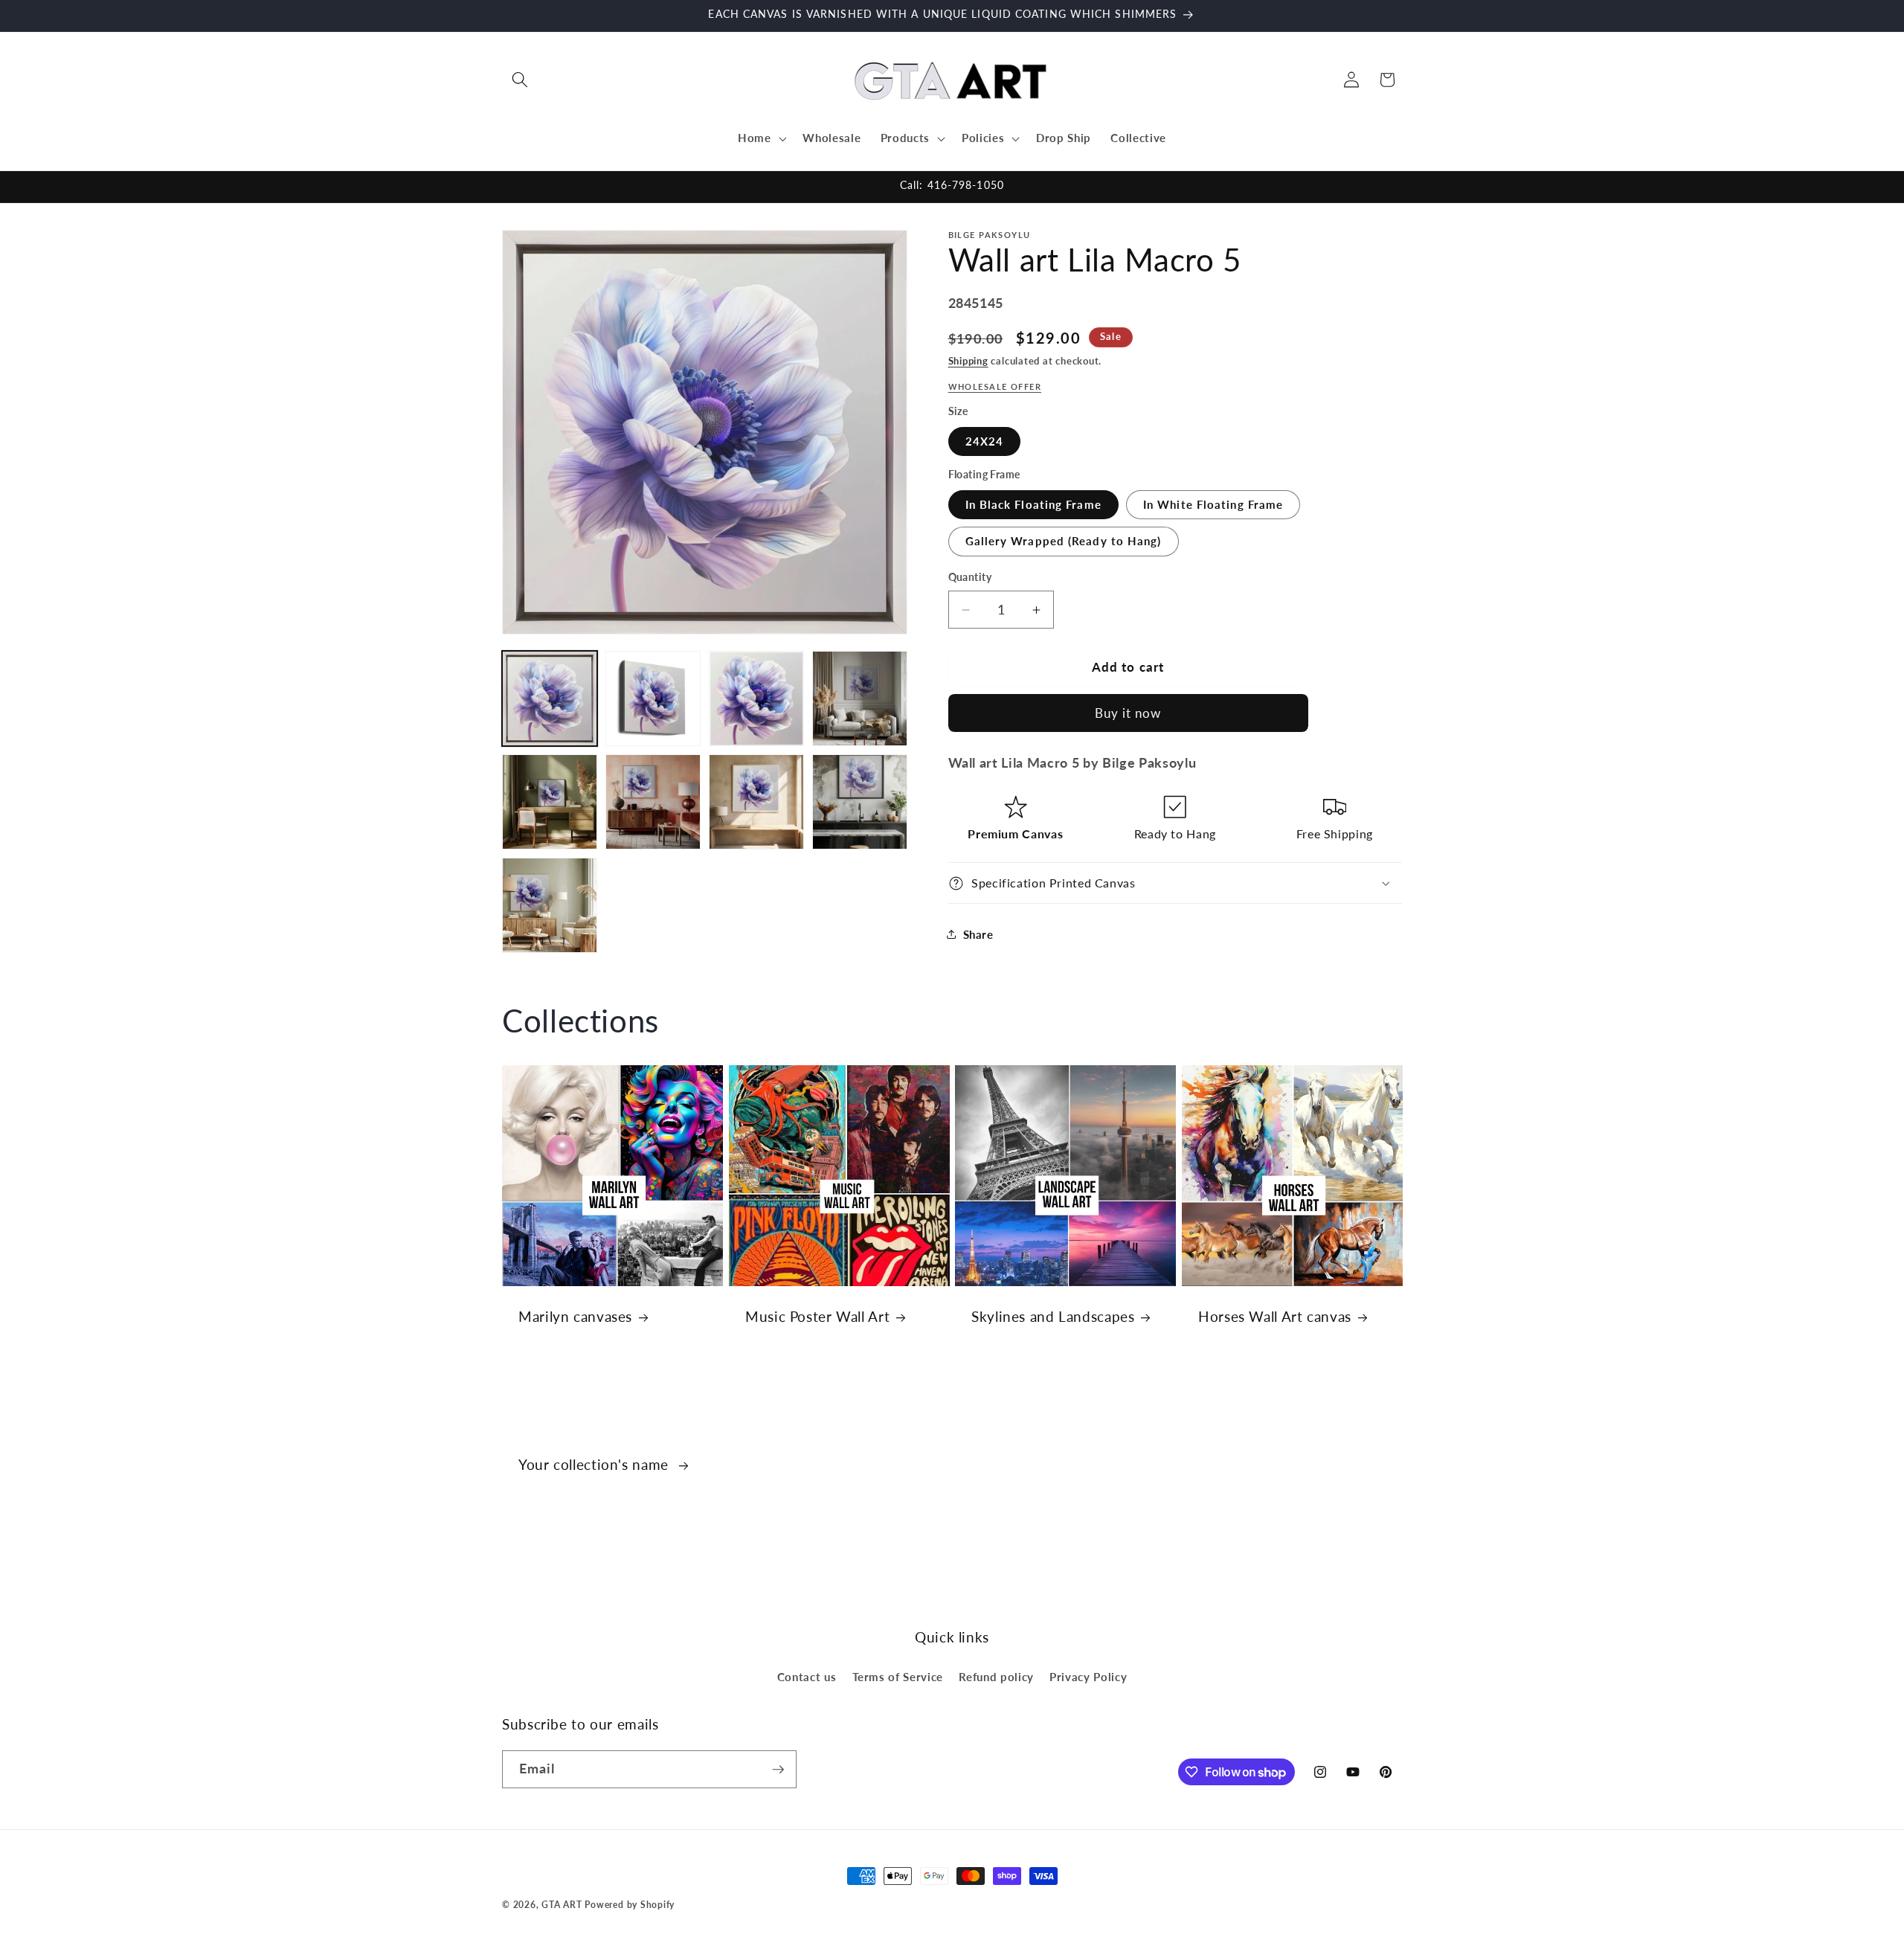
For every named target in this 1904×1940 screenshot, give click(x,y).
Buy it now (1128, 713)
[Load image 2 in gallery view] (653, 698)
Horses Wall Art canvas (1275, 1316)
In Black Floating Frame (1033, 504)
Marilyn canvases (575, 1316)
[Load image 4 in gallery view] (860, 698)
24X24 (985, 441)
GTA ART (562, 1905)
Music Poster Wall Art (817, 1316)
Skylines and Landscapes (1053, 1316)
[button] (520, 80)
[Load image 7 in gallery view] (756, 802)
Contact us (807, 1677)
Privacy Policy (1088, 1677)
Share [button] (978, 934)
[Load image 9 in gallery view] (550, 905)
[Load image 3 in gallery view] (756, 698)
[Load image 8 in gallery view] (860, 802)
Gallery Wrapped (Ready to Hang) (1064, 541)
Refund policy (996, 1677)
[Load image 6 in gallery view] (653, 802)
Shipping (968, 361)
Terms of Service (898, 1677)
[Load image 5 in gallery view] (550, 802)
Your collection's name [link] (596, 1464)
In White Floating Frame (1213, 504)
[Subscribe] (778, 1770)
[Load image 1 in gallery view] (550, 698)
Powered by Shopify (630, 1905)
